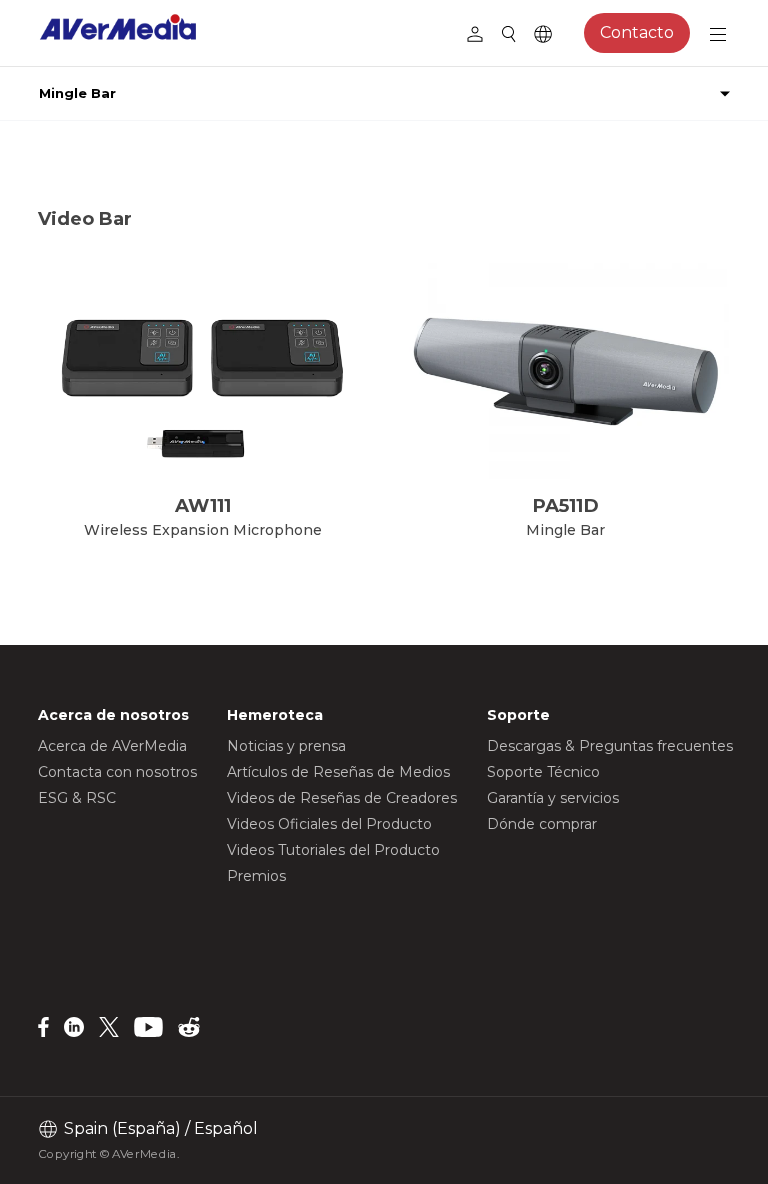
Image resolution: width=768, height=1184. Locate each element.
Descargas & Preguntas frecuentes (610, 746)
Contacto (637, 32)
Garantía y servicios (553, 798)
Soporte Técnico (543, 772)
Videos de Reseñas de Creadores (342, 798)
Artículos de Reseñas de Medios (338, 772)
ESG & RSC (77, 798)
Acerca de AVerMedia (112, 746)
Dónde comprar (542, 824)
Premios (256, 876)
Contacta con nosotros (117, 772)
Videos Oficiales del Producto (329, 824)
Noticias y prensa (286, 746)
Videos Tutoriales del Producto (333, 850)
